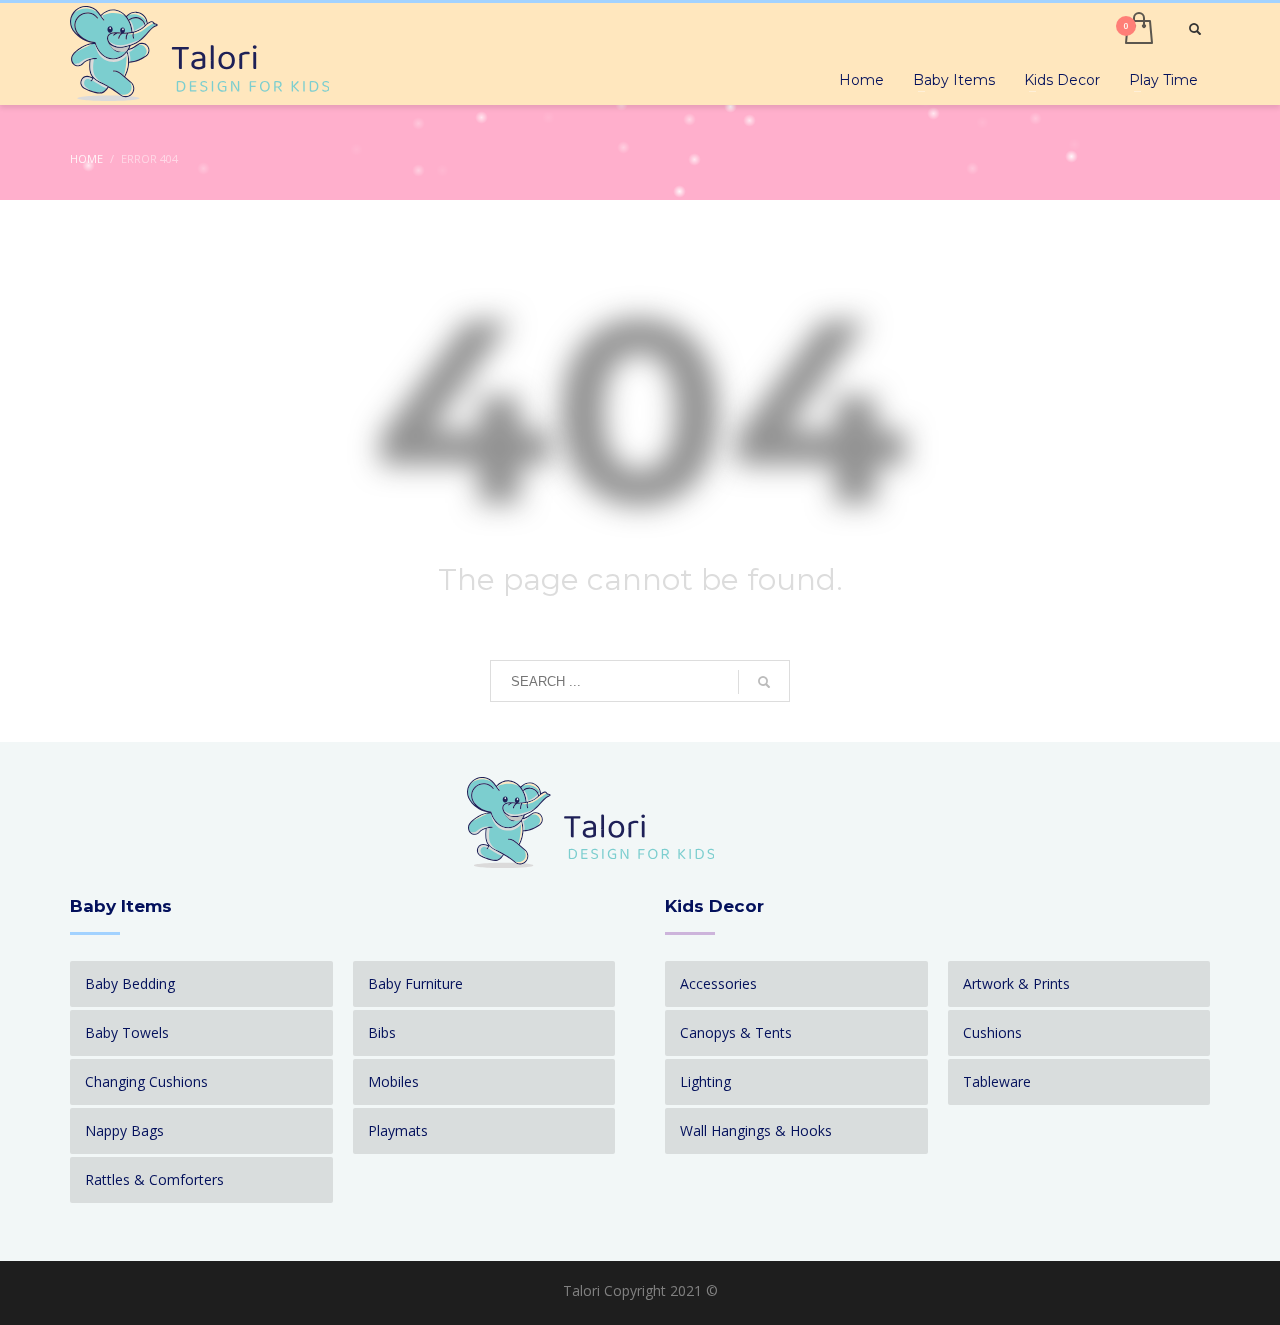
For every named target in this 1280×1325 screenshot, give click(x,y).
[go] (764, 682)
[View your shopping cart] (1137, 30)
